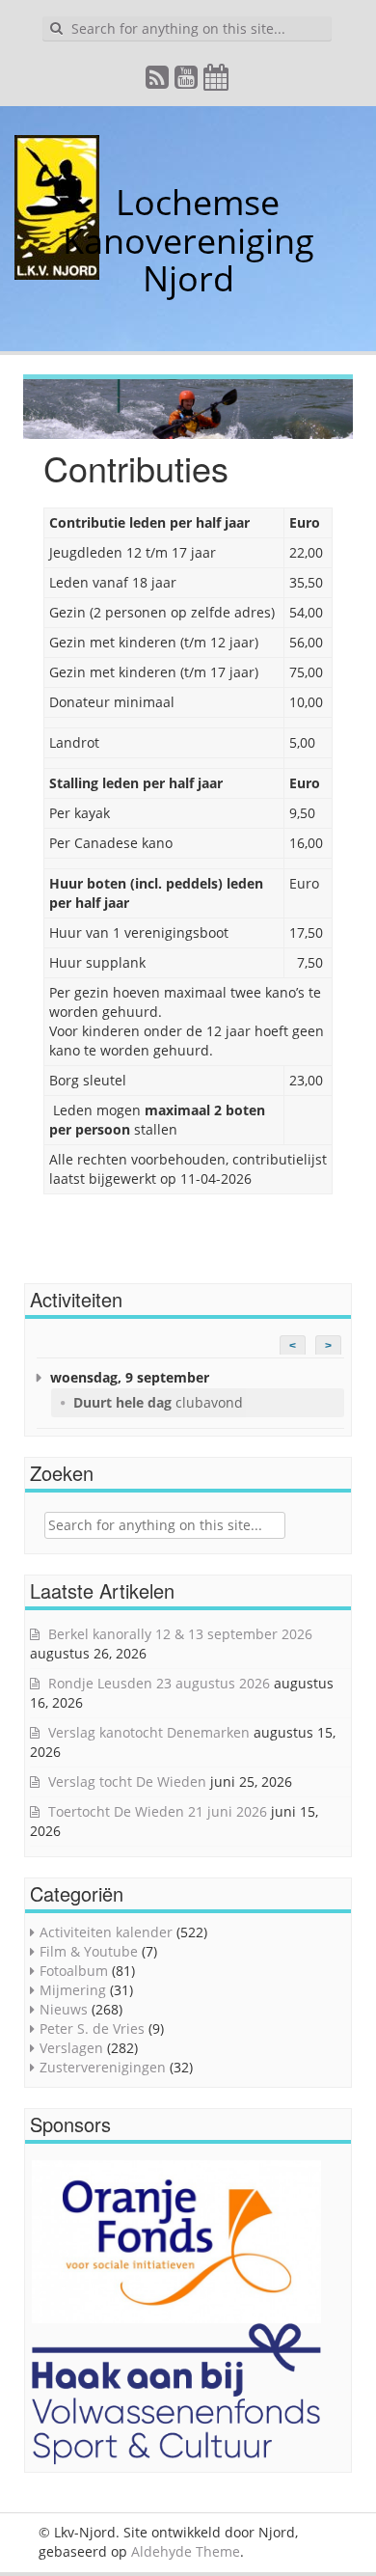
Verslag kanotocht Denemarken (149, 1732)
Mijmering (73, 1990)
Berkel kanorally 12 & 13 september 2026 (180, 1634)
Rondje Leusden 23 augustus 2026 (159, 1683)
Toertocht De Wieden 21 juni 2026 (158, 1811)
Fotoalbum (74, 1971)
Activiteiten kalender (106, 1932)
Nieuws (64, 2009)
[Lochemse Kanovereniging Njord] (101, 202)
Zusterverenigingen (103, 2067)
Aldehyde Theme (186, 2551)
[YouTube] (187, 82)
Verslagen (71, 2048)
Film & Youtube (89, 1951)
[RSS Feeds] (158, 82)
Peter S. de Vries (92, 2028)
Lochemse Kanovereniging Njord (188, 240)
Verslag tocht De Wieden (127, 1781)
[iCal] (217, 82)
